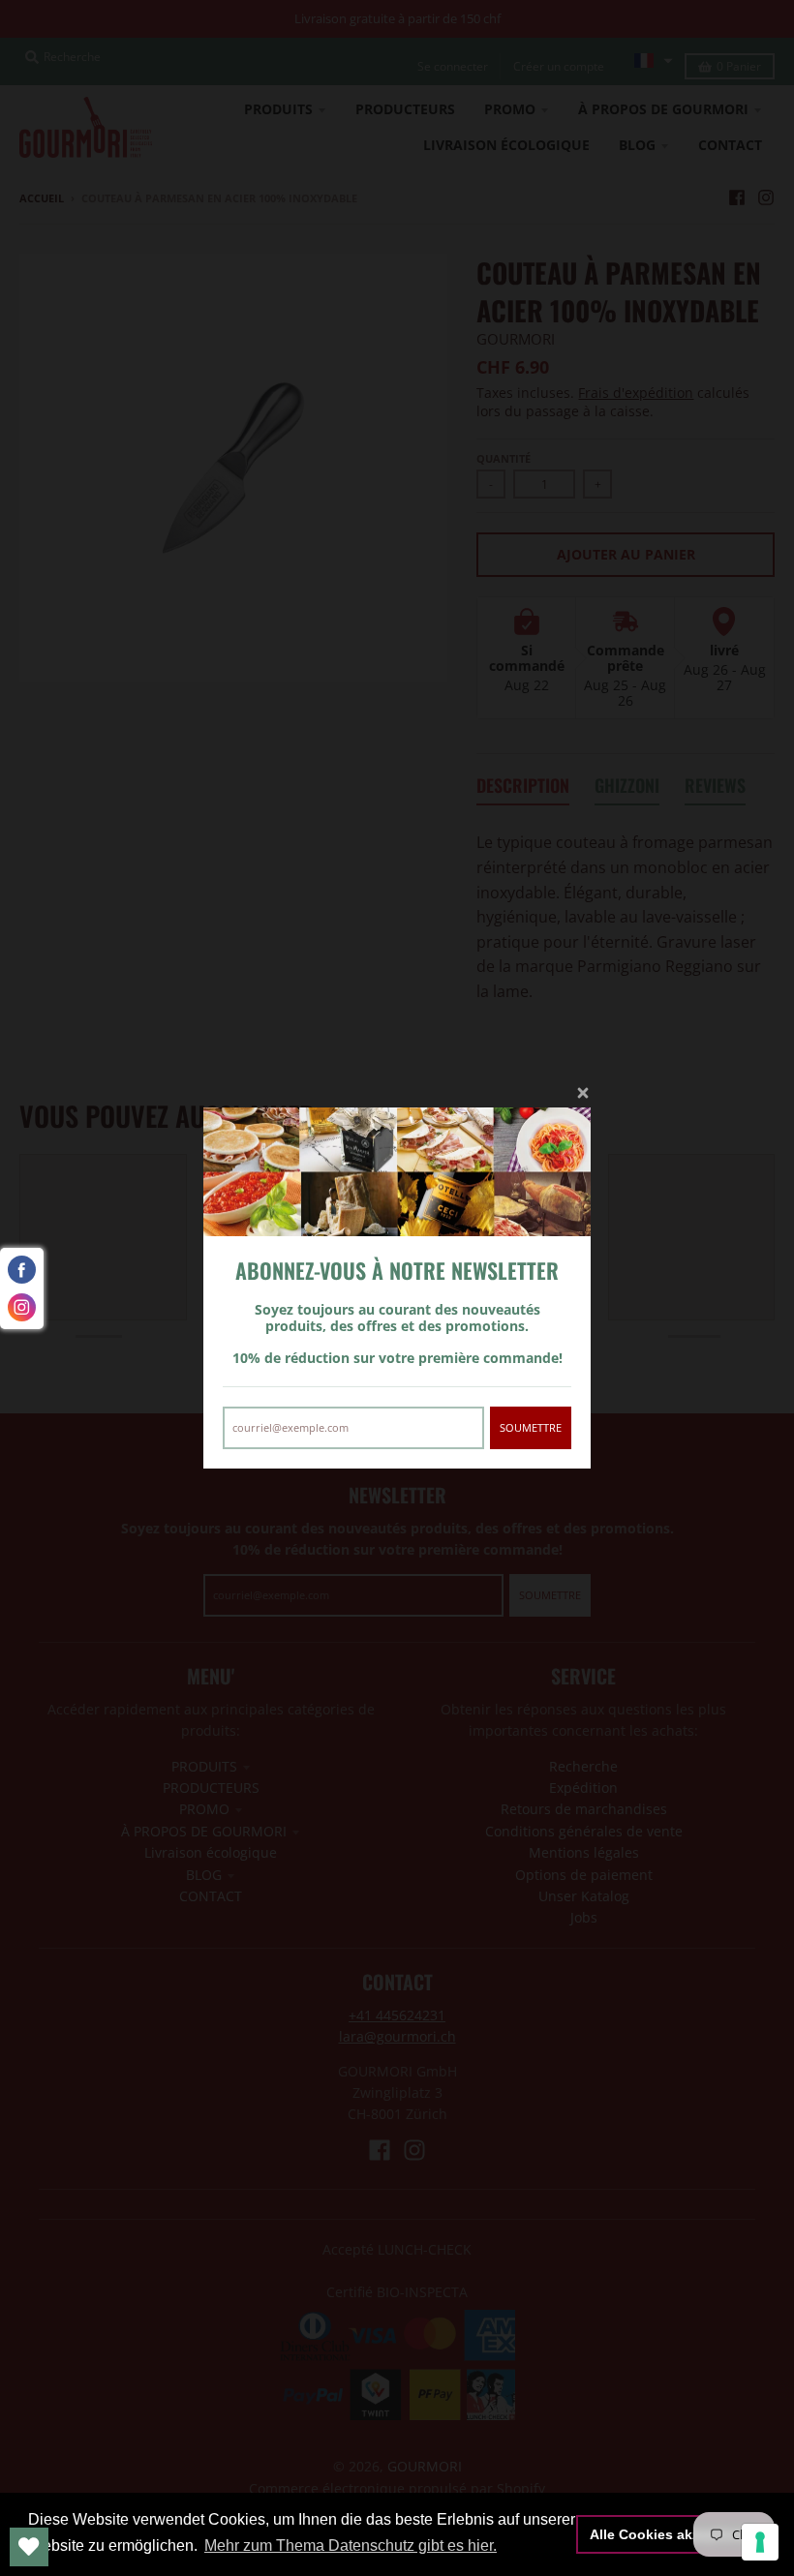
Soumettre (531, 1427)
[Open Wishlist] (29, 2547)
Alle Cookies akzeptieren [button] (672, 2534)
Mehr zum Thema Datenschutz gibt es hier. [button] (351, 2546)
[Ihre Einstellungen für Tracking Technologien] (760, 2542)
